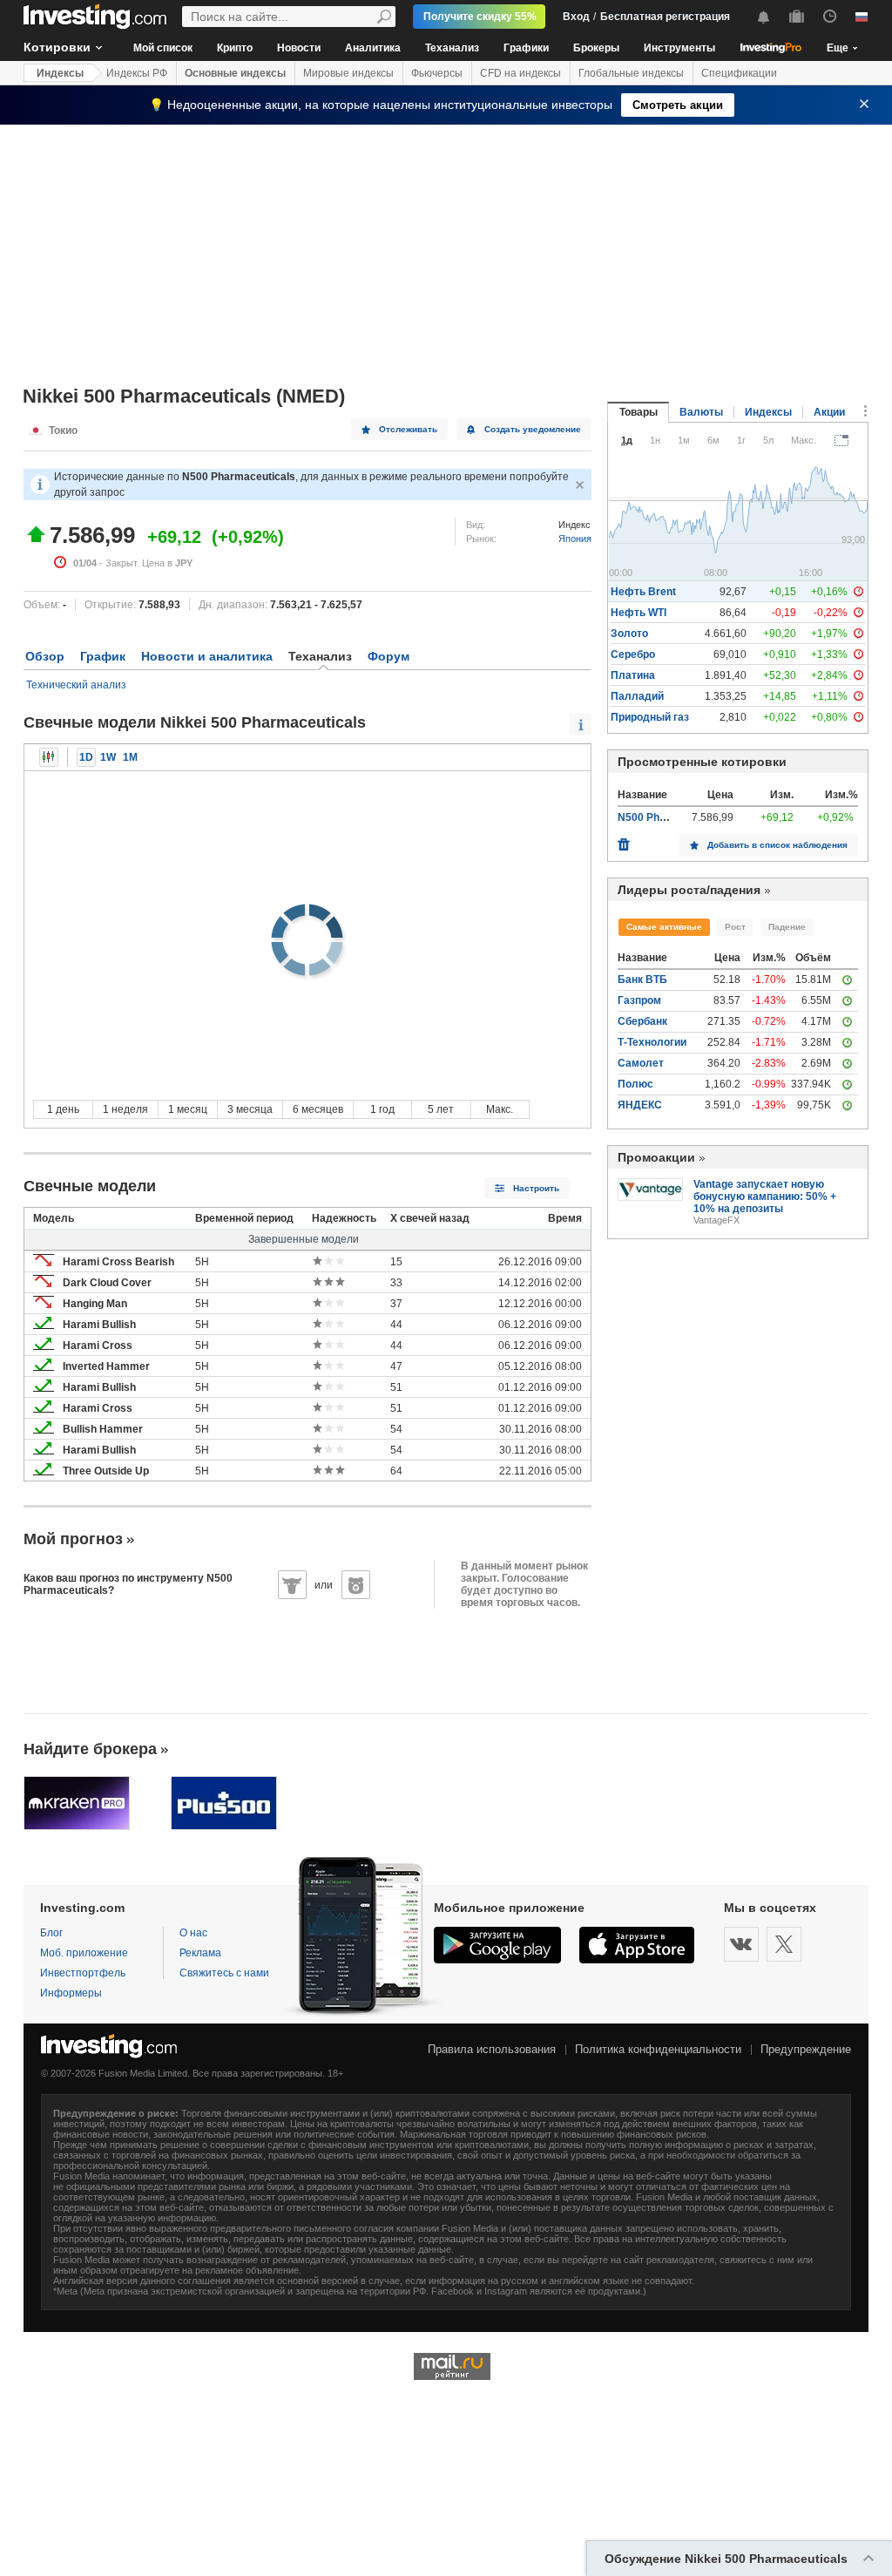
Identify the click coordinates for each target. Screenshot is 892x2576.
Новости (299, 48)
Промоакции (656, 1157)
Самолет (641, 1063)
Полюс (635, 1084)
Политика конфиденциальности (658, 2049)
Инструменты (679, 48)
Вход (576, 17)
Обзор (45, 656)
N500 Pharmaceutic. (668, 817)
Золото (629, 634)
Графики (526, 48)
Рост (735, 927)
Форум (389, 656)
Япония (575, 539)
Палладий (637, 696)
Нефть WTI (639, 613)
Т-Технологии (652, 1042)
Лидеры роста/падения (689, 890)
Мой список (163, 48)
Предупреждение (806, 2049)
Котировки (57, 47)
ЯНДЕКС (640, 1105)
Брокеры (596, 48)
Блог (51, 1933)
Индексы (60, 73)
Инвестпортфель (83, 1973)
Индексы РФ (137, 73)
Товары (639, 412)
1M (130, 757)
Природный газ (650, 717)
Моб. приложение (84, 1953)
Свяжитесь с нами (224, 1973)
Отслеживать (408, 429)
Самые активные (664, 927)
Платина (633, 675)
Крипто (235, 48)
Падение (787, 927)
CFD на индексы (520, 73)
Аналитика (373, 48)
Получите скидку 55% (480, 17)
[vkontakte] (741, 1944)
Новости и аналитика (207, 656)
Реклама (200, 1953)
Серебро (633, 654)
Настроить (536, 1188)
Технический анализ (76, 685)
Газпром (639, 1000)
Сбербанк (642, 1021)
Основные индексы (235, 73)
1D (86, 757)
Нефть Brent (643, 592)
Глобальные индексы (631, 73)
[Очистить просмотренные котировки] (624, 840)
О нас (193, 1933)
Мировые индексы (348, 73)
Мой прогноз (73, 1539)
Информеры (71, 1993)
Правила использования (492, 2049)
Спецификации (739, 73)
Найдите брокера (90, 1749)
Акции (829, 412)
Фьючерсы (437, 73)
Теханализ (452, 48)
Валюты (701, 412)
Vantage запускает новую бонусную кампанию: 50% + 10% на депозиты (765, 1196)
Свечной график (49, 757)
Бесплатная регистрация (665, 17)
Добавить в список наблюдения (777, 845)
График (103, 656)
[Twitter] (784, 1944)
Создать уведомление (533, 429)
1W (108, 757)
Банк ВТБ (642, 980)
